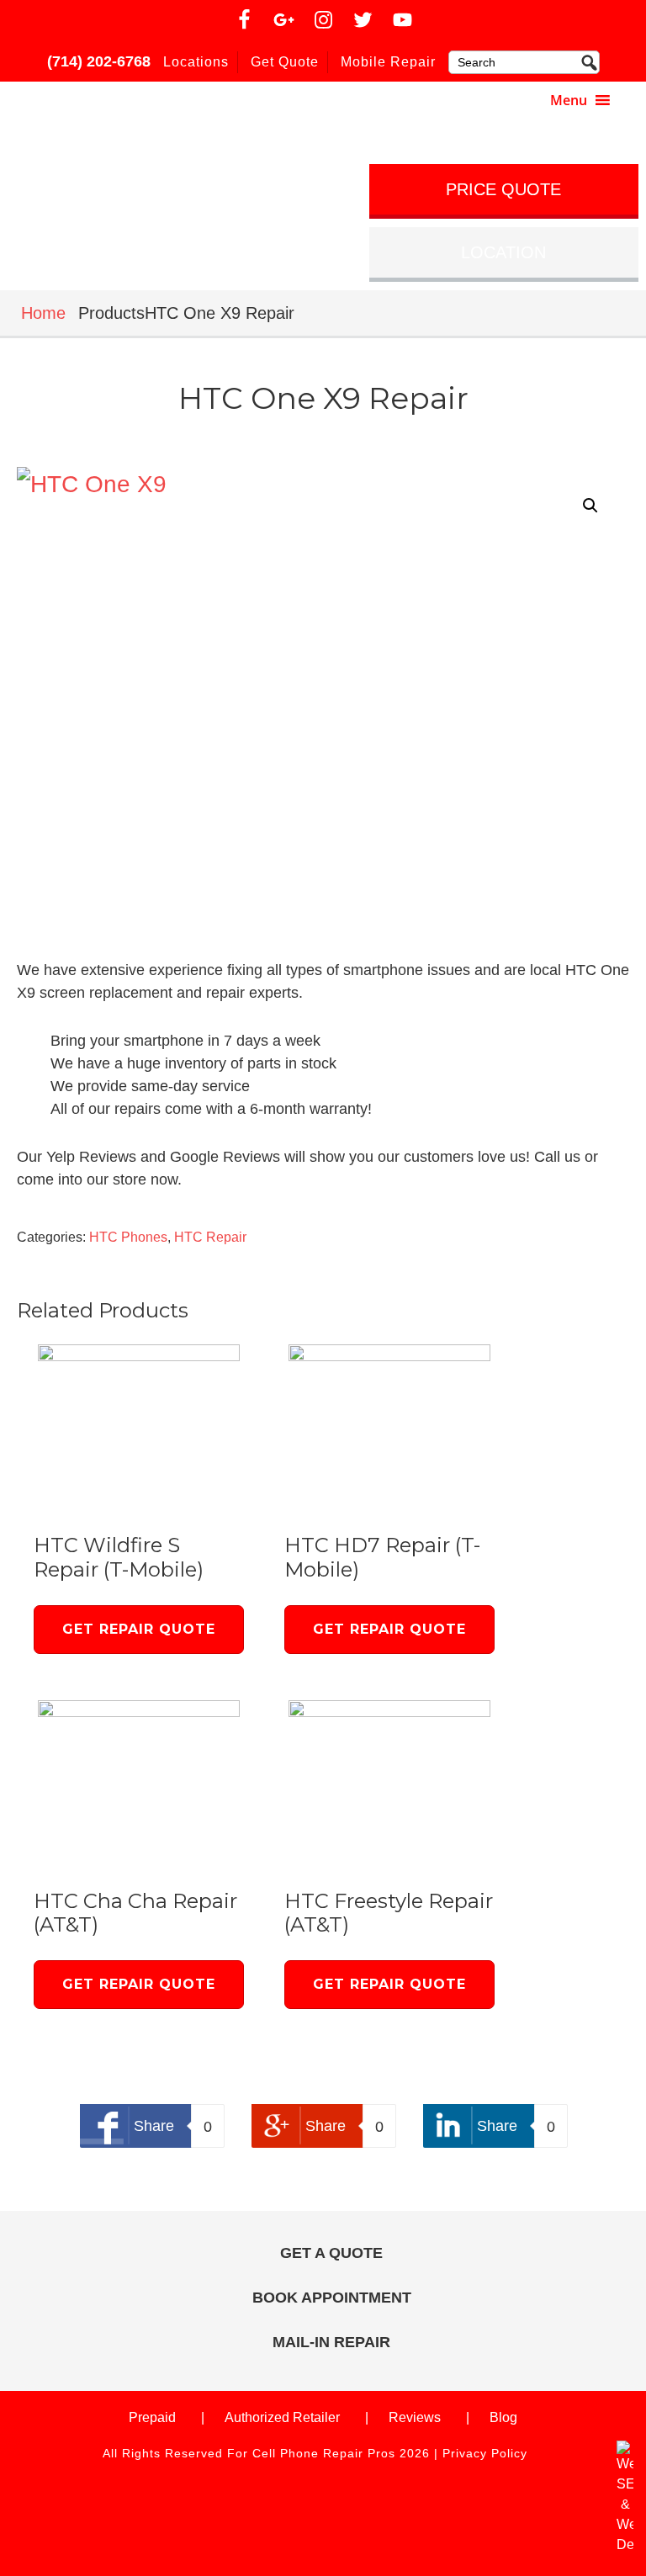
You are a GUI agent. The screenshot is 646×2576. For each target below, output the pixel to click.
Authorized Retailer (282, 2417)
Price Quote (503, 189)
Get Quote (285, 62)
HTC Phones (128, 1237)
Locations (196, 62)
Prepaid (152, 2417)
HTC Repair (210, 1237)
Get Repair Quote (139, 1629)
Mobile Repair (388, 62)
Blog (503, 2417)
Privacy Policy (485, 2453)
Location (503, 252)
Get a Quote (331, 2253)
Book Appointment (332, 2298)
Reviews (415, 2417)
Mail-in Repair (331, 2342)
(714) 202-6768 (99, 61)
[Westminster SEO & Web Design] (625, 2544)
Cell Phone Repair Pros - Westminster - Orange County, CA (162, 106)
